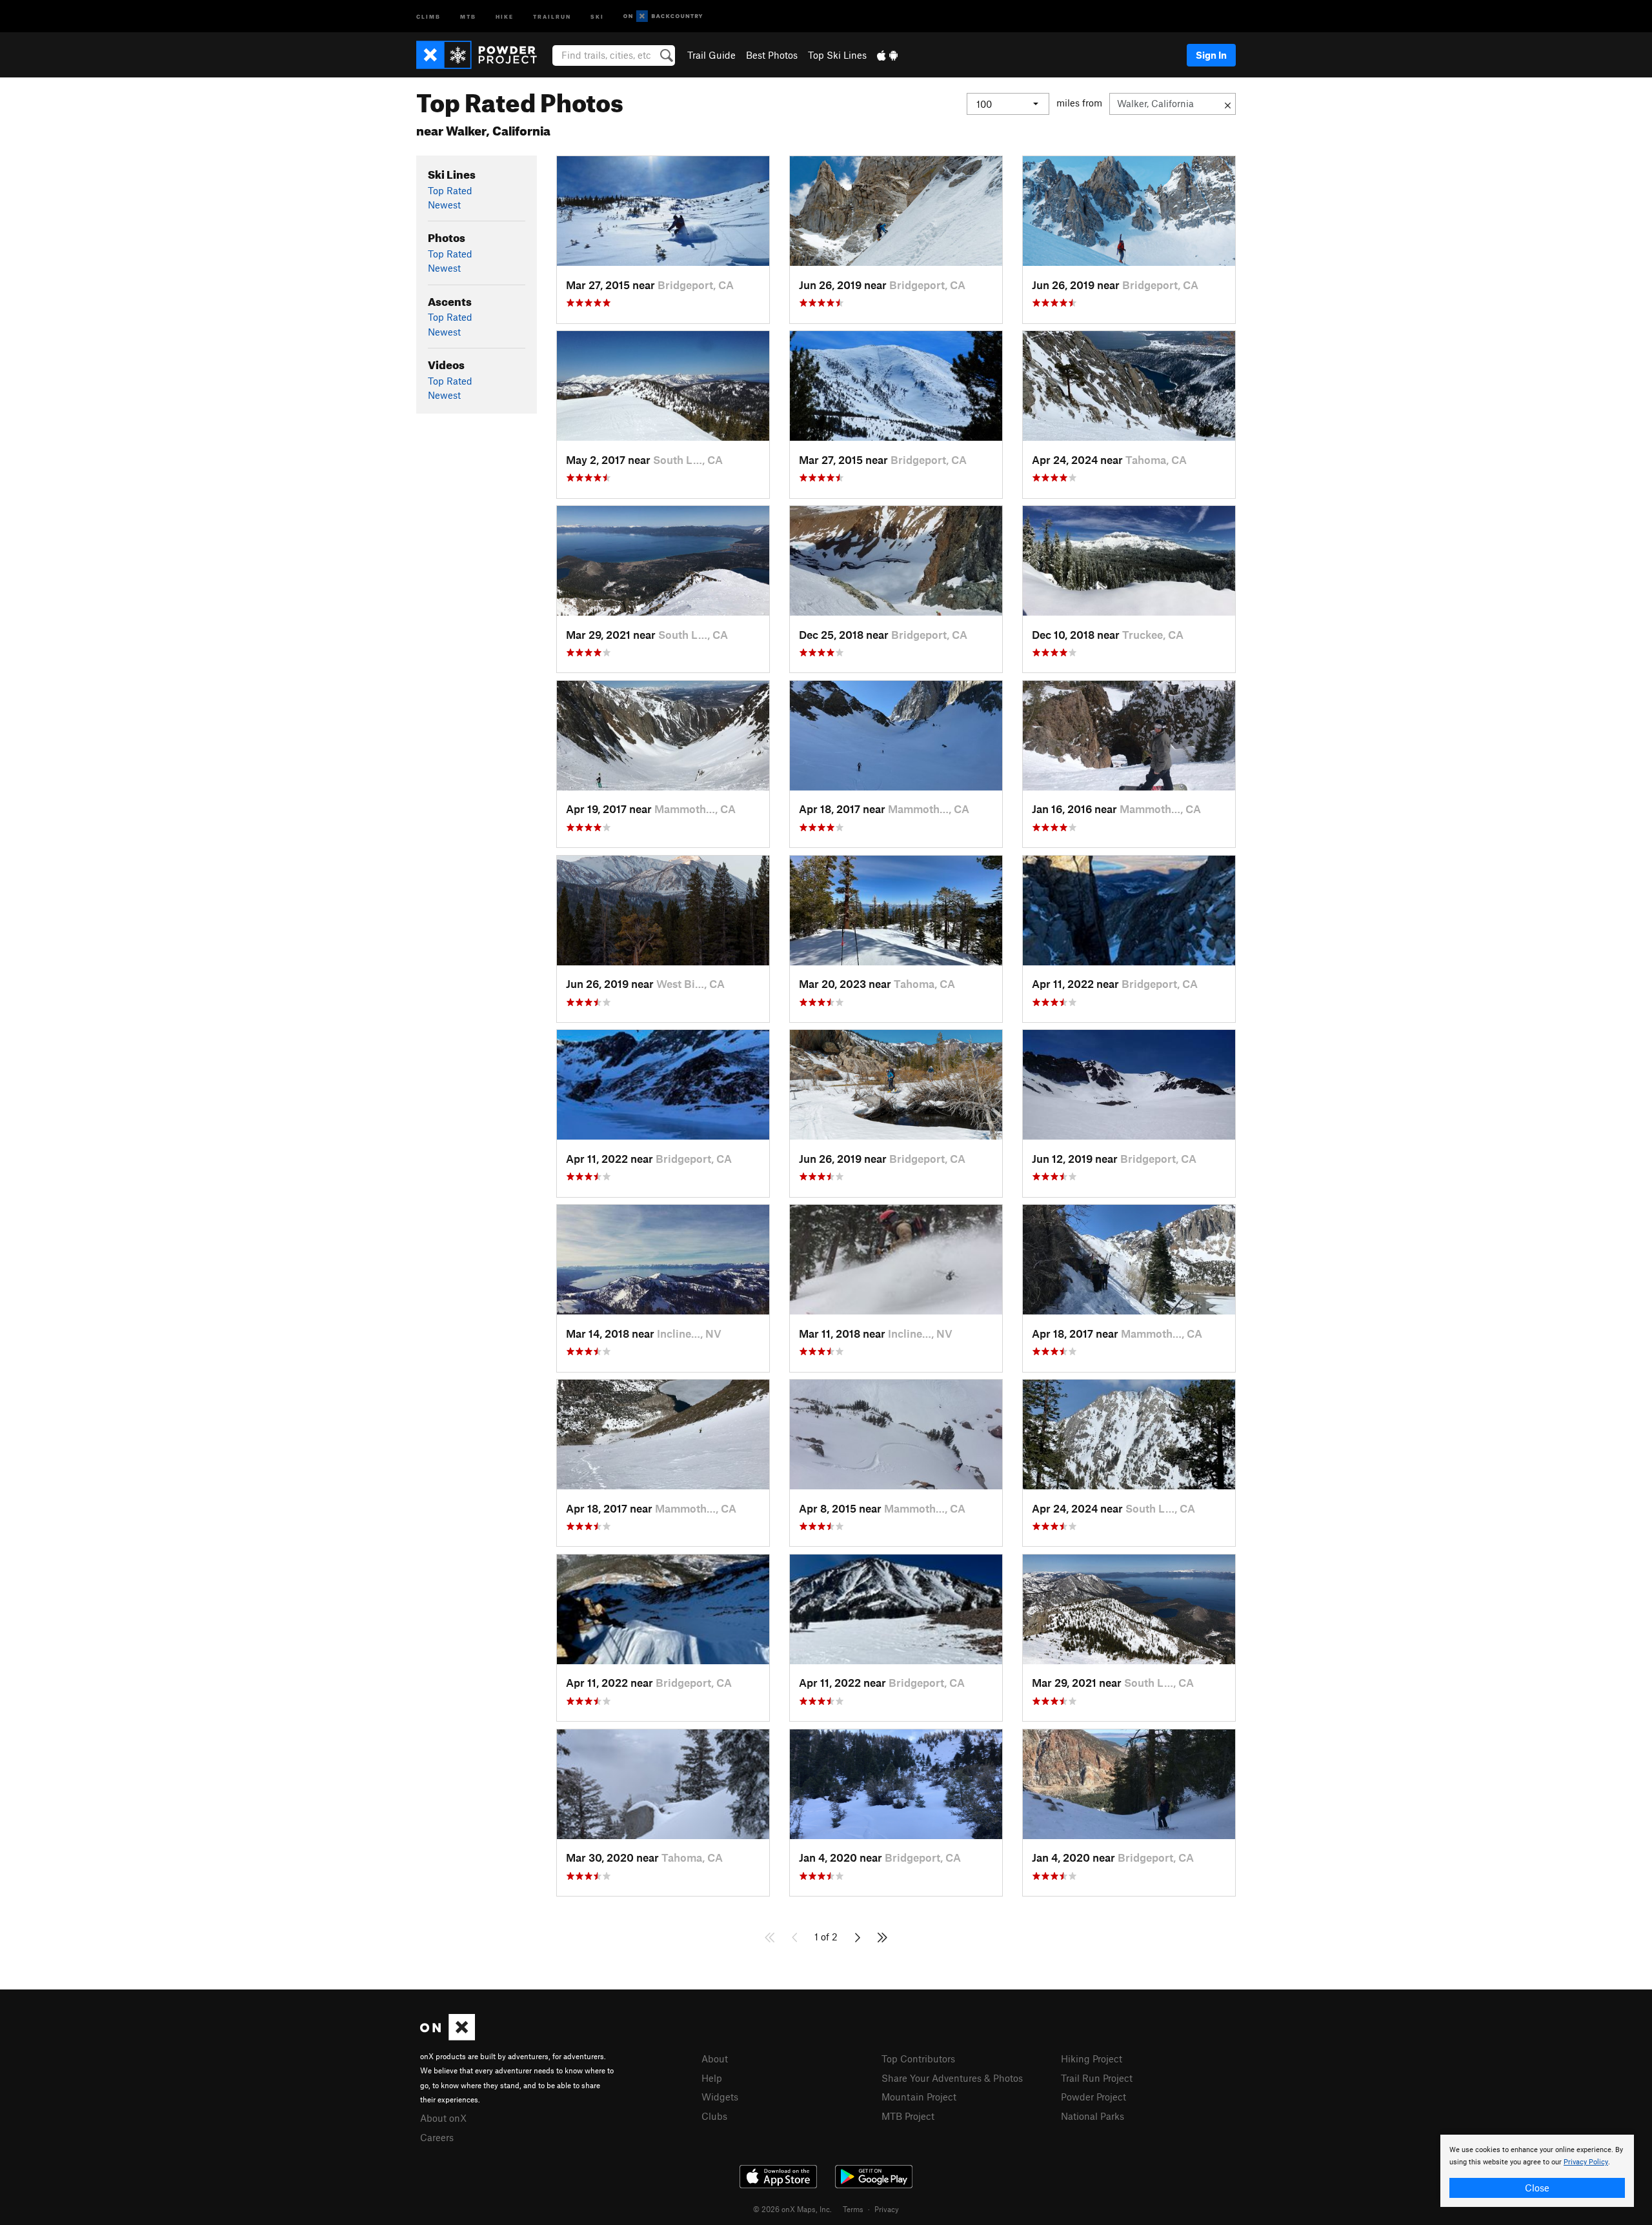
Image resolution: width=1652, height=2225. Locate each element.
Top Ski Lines (837, 55)
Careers (437, 2137)
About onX (443, 2118)
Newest (444, 205)
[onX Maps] (448, 2037)
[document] (1537, 2171)
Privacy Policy (1586, 2162)
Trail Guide (711, 55)
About (715, 2059)
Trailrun (552, 16)
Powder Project (1093, 2097)
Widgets (720, 2097)
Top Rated (450, 190)
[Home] (483, 55)
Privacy (887, 2209)
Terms (853, 2209)
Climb (428, 16)
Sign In (1211, 55)
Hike (505, 16)
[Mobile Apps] (887, 55)
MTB (468, 16)
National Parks (1093, 2116)
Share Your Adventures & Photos (952, 2078)
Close (1537, 2188)
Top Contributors (918, 2059)
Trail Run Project (1097, 2078)
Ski (597, 16)
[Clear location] (1228, 104)
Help (712, 2078)
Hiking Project (1092, 2059)
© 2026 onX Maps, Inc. (792, 2209)
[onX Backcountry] (663, 16)
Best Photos (772, 55)
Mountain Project (919, 2097)
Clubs (714, 2116)
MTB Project (908, 2116)
